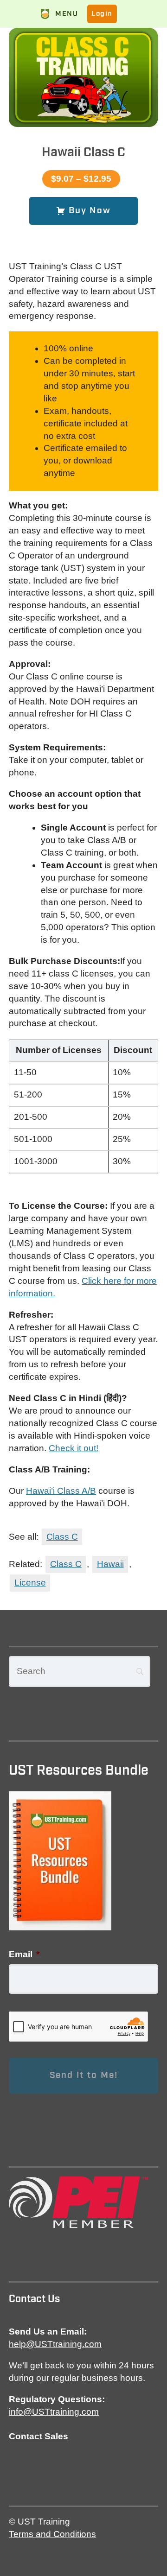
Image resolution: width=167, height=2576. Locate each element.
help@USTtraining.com (55, 2344)
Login (102, 14)
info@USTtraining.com (54, 2412)
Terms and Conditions (52, 2534)
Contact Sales (39, 2436)
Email (24, 1954)
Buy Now (88, 211)
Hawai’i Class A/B (61, 1491)
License (30, 1583)
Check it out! (74, 1448)
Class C (62, 1537)
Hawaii (110, 1564)
